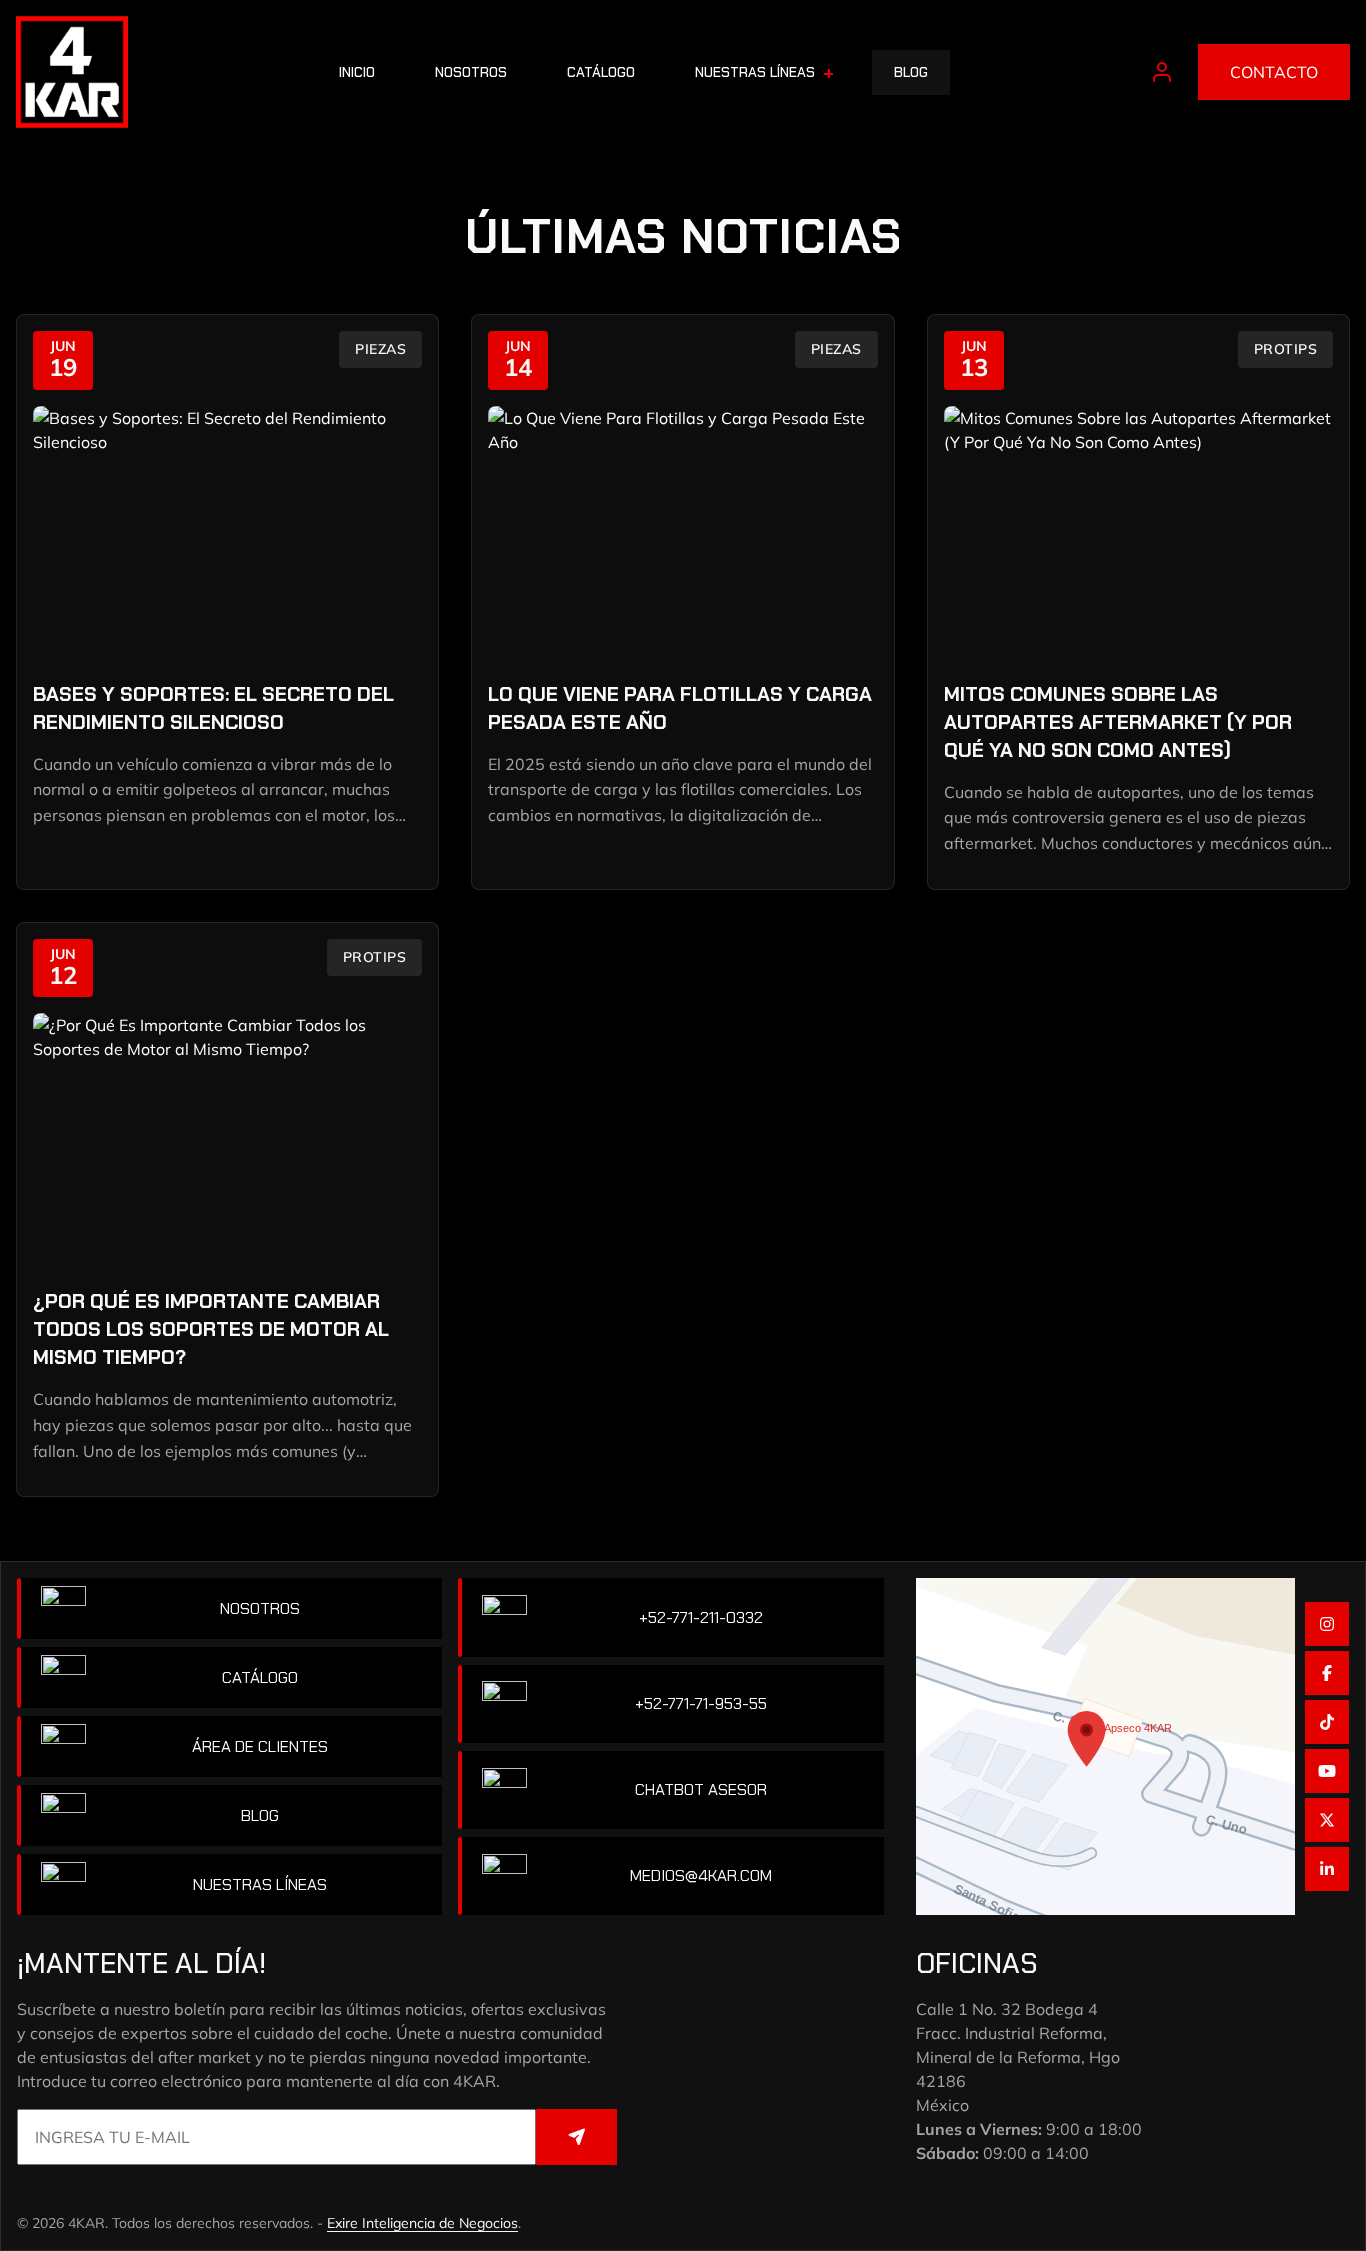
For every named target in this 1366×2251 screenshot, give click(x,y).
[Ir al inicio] (72, 72)
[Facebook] (1327, 1673)
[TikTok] (1327, 1722)
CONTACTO (1274, 72)
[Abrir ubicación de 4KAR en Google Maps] (1105, 1746)
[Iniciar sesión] (1162, 72)
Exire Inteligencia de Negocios (422, 2223)
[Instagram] (1327, 1624)
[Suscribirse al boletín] (576, 2137)
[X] (1327, 1820)
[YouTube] (1327, 1771)
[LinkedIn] (1327, 1869)
